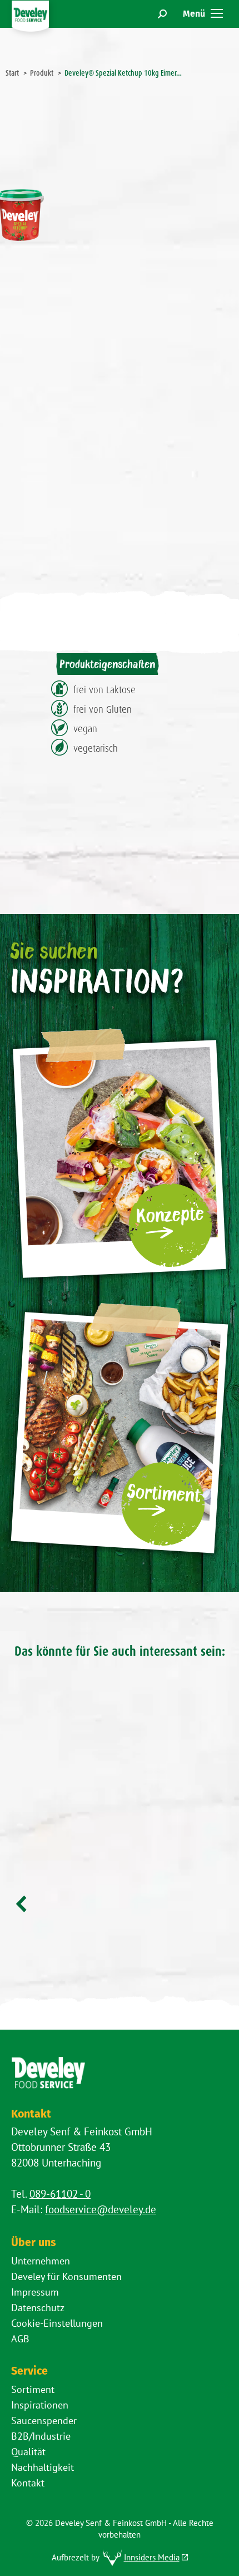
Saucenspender (44, 2420)
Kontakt (28, 2483)
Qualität (28, 2452)
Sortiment (33, 2389)
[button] (22, 1904)
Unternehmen (41, 2261)
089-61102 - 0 (60, 2194)
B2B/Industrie (41, 2436)
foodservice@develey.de (101, 2209)
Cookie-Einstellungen (57, 2323)
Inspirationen (40, 2405)
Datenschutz (38, 2308)
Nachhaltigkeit (43, 2467)
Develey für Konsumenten (66, 2276)
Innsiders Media (152, 2557)
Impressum (35, 2292)
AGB (20, 2339)
